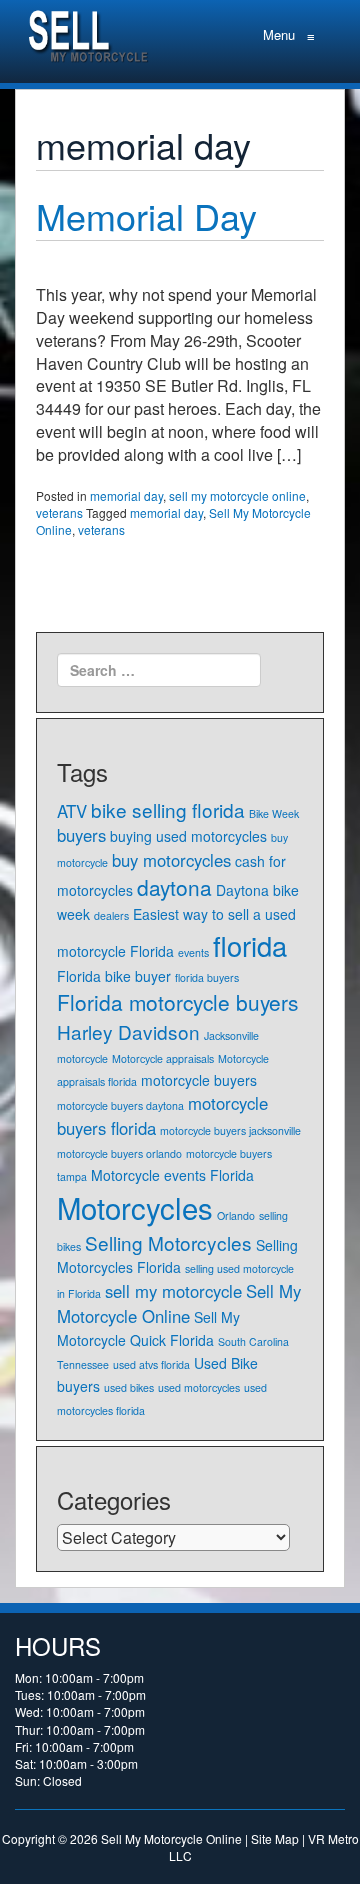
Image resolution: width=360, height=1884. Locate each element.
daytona (174, 887)
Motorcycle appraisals (163, 1058)
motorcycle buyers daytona (120, 1105)
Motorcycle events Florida (172, 1175)
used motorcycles (199, 1387)
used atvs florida (151, 1364)
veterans (59, 512)
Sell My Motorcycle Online (179, 1303)
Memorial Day (146, 215)
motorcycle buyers (199, 1080)
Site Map (275, 1838)
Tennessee (83, 1364)
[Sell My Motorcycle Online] (90, 31)
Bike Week (274, 813)
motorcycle (82, 1058)
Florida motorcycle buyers (177, 1002)
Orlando (236, 1215)
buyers (81, 835)
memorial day (126, 495)
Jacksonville (231, 1035)
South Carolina (253, 1341)
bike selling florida (168, 809)
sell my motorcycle (173, 1291)
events (193, 952)
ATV (72, 811)
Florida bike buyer (114, 976)
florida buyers (207, 977)
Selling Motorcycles (168, 1242)
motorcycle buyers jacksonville (230, 1130)
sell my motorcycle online (237, 495)
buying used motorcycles (188, 836)
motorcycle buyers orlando (119, 1153)
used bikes (129, 1387)
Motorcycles (135, 1207)
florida (250, 945)
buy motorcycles (171, 860)
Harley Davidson (128, 1031)
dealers (111, 915)
